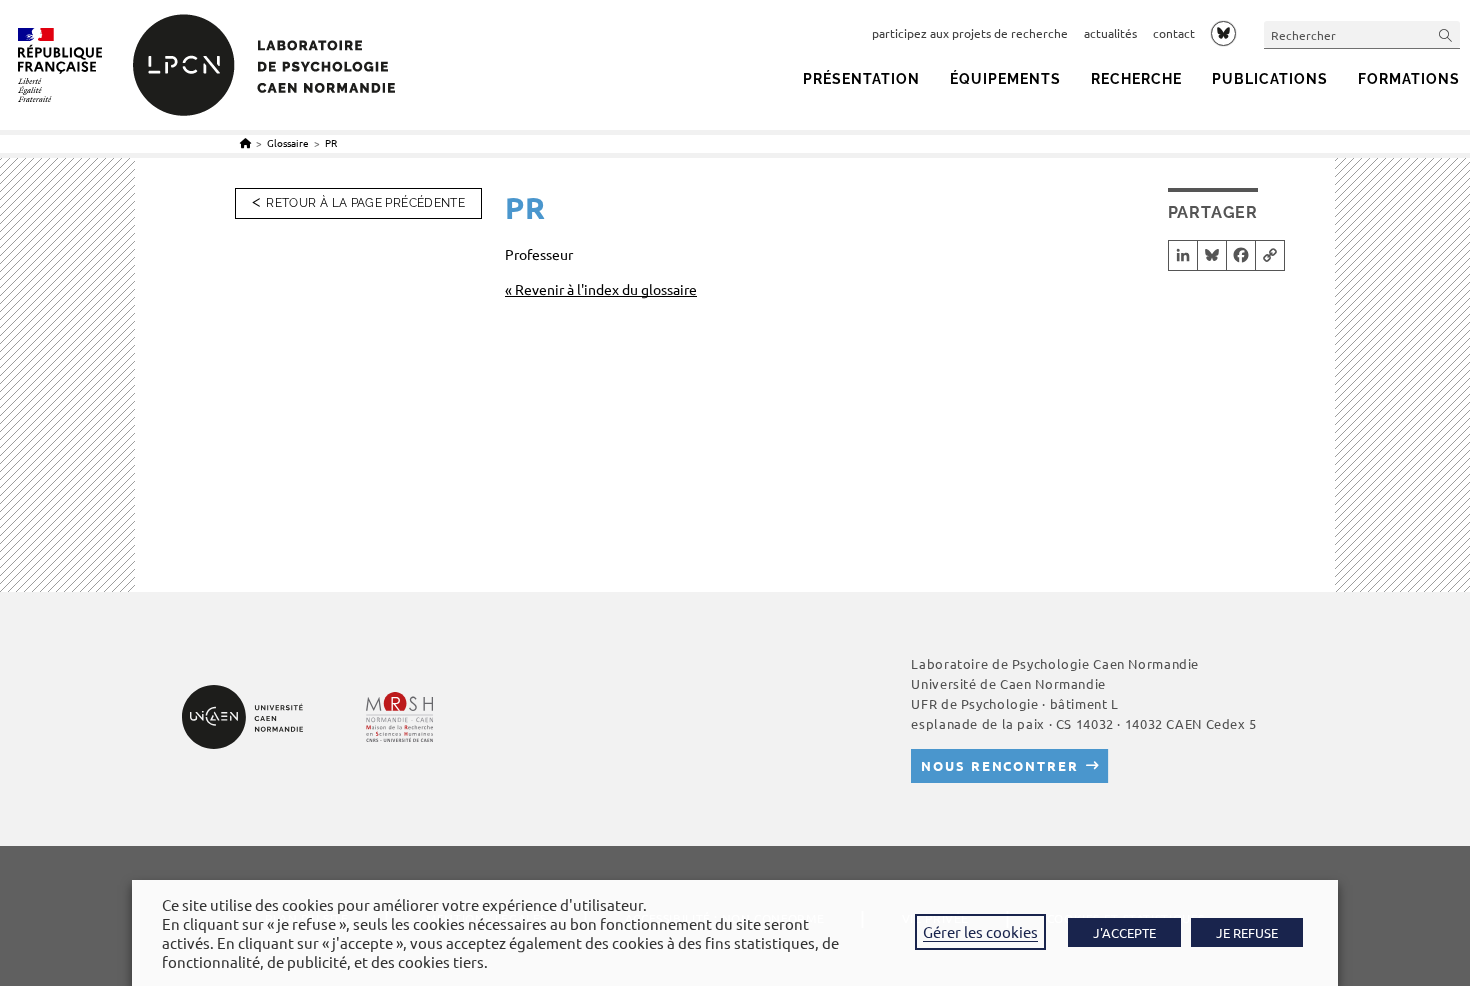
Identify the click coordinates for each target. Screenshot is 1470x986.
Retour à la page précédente (365, 203)
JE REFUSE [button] (1247, 932)
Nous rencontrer (999, 765)
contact (1174, 33)
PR (331, 142)
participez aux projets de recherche (970, 33)
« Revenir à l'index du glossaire (601, 289)
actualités (1110, 33)
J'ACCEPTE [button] (1124, 932)
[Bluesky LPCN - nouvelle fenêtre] (1223, 33)
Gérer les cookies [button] (980, 931)
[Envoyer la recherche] (1446, 34)
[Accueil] (245, 142)
